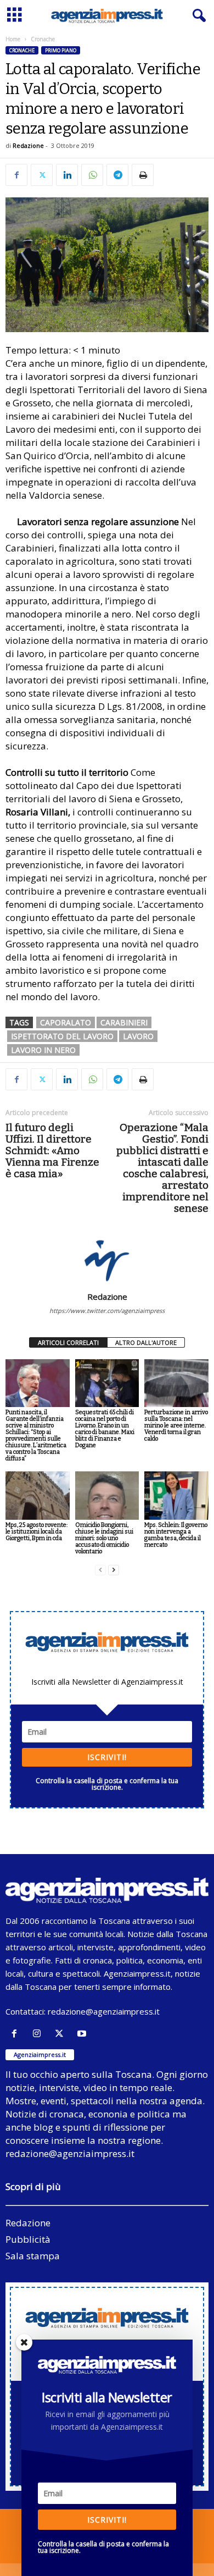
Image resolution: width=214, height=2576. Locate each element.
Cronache (22, 50)
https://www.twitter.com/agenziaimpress (107, 1311)
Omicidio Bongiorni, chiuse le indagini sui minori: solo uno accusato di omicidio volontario (104, 1538)
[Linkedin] (67, 175)
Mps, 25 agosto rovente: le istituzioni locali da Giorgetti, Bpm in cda (36, 1532)
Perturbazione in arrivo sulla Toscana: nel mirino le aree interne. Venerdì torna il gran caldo (176, 1425)
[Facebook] (16, 175)
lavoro (138, 1036)
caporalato (66, 1022)
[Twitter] (42, 175)
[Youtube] (83, 2034)
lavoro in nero (43, 1050)
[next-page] (114, 1570)
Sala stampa (33, 2256)
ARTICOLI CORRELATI (68, 1342)
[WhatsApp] (92, 175)
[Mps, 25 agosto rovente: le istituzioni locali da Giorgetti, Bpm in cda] (38, 1495)
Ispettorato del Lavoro (62, 1036)
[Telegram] (117, 175)
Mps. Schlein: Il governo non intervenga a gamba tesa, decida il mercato (176, 1535)
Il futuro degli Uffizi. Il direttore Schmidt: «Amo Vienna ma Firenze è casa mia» (52, 1151)
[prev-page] (100, 1570)
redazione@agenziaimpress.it (104, 2011)
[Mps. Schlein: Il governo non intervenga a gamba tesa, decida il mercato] (176, 1495)
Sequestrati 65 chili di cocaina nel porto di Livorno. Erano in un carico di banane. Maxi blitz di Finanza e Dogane (105, 1429)
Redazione (28, 145)
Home (13, 39)
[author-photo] (107, 1260)
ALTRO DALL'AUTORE (146, 1342)
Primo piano (61, 50)
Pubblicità (28, 2239)
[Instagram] (39, 2034)
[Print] (143, 175)
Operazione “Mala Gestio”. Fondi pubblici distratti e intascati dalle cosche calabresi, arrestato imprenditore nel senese (162, 1168)
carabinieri (124, 1022)
